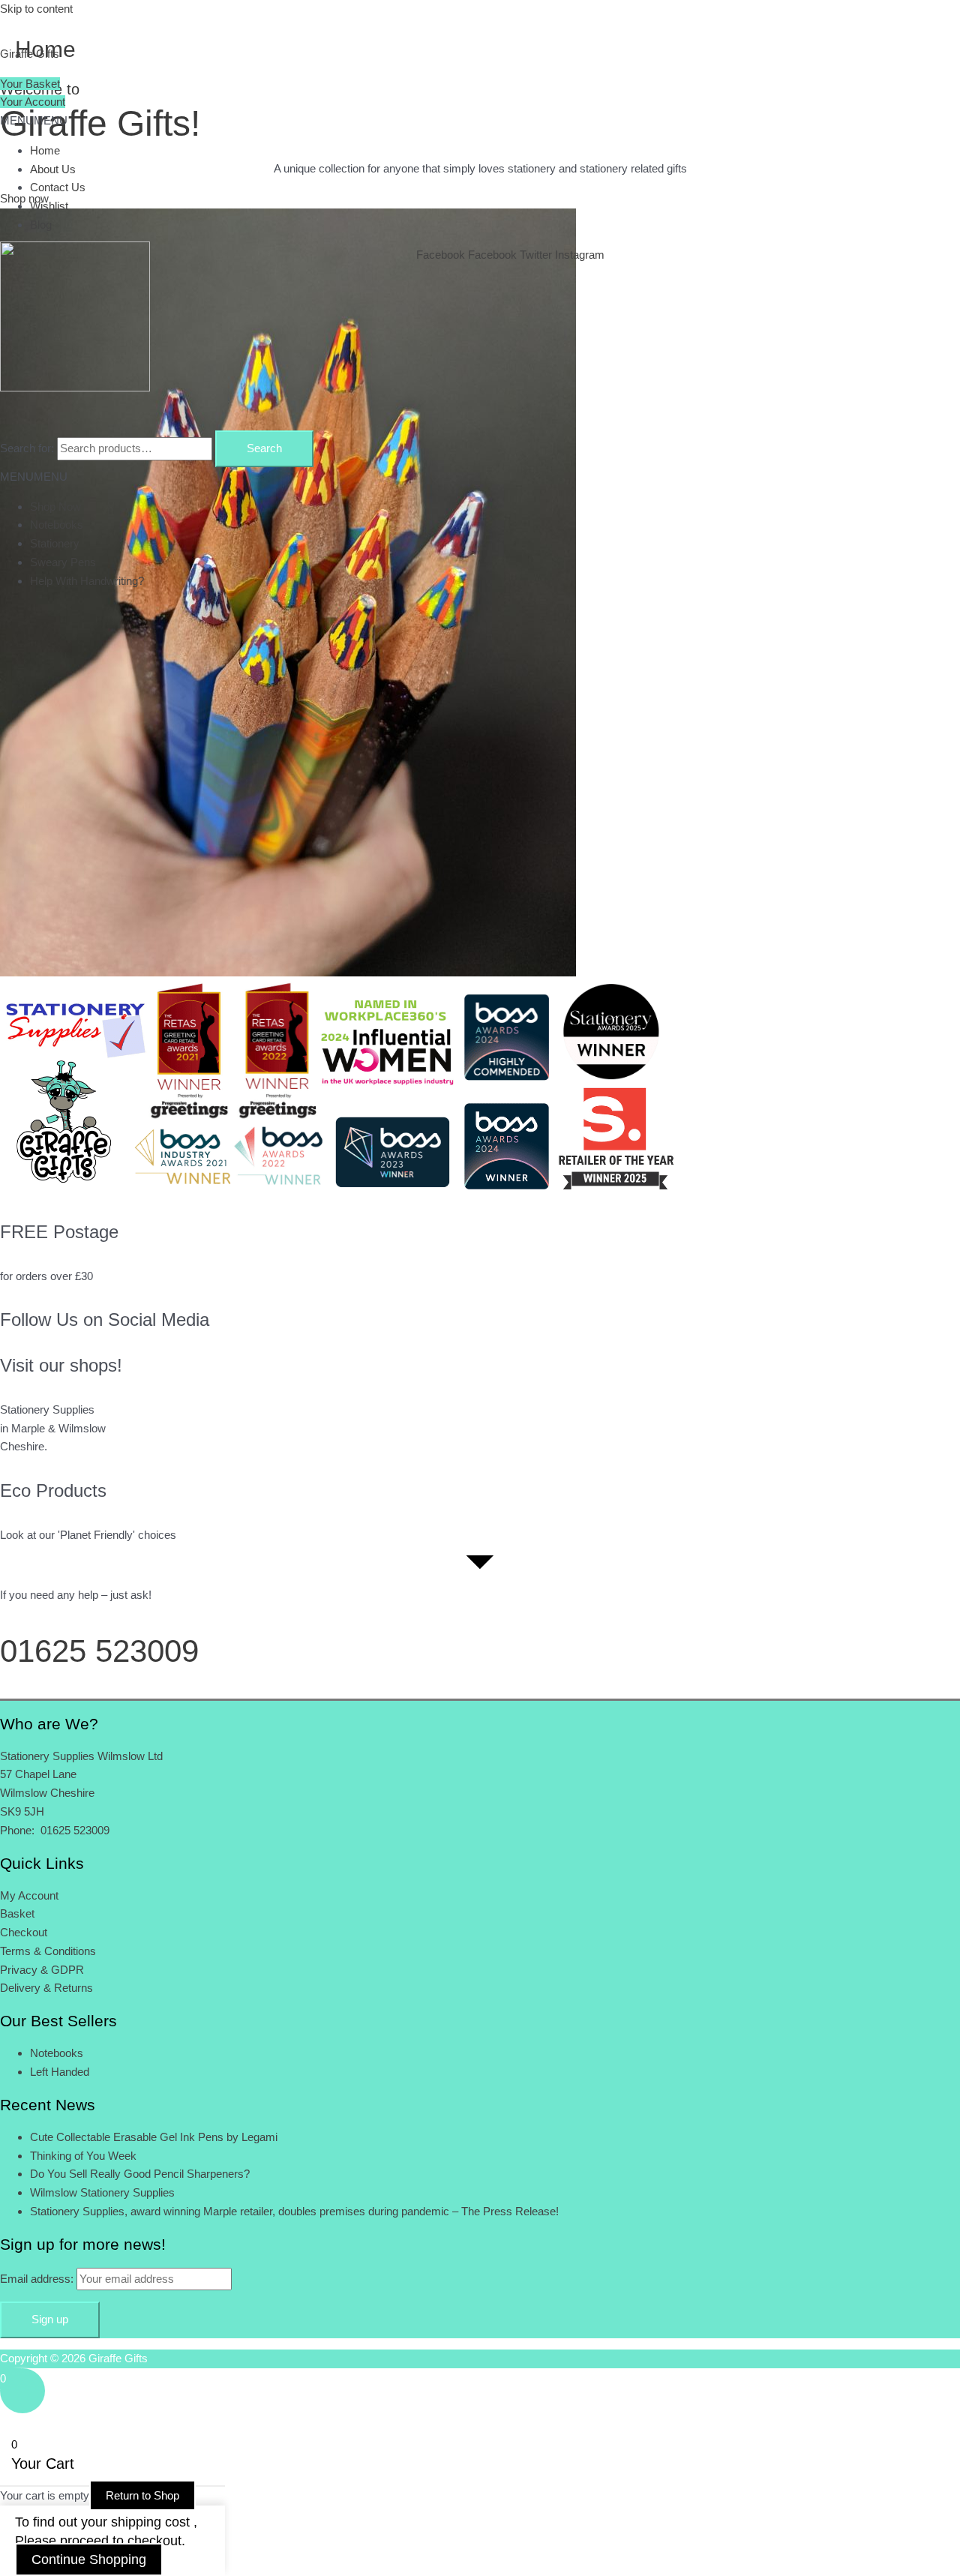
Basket (17, 1913)
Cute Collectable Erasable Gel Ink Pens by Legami (154, 2137)
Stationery (55, 543)
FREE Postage (59, 1232)
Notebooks (57, 525)
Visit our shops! (61, 1365)
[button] (34, 120)
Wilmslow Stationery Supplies (102, 2192)
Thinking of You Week (83, 2156)
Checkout (24, 1932)
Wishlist (49, 206)
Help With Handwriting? (87, 581)
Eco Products (53, 1490)
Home (45, 150)
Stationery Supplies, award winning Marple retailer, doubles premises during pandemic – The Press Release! (294, 2211)
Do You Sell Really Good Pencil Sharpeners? (140, 2174)
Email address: (38, 2279)
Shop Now (55, 507)
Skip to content (36, 9)
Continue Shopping (89, 2560)
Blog (41, 225)
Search (264, 448)
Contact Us (58, 187)
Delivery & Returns (46, 1988)
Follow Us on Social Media (105, 1319)
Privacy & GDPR (42, 1970)
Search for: (27, 448)
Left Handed (60, 2072)
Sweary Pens (63, 562)
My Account (29, 1895)
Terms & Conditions (48, 1951)
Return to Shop (142, 2495)
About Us (53, 169)
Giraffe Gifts (30, 54)
